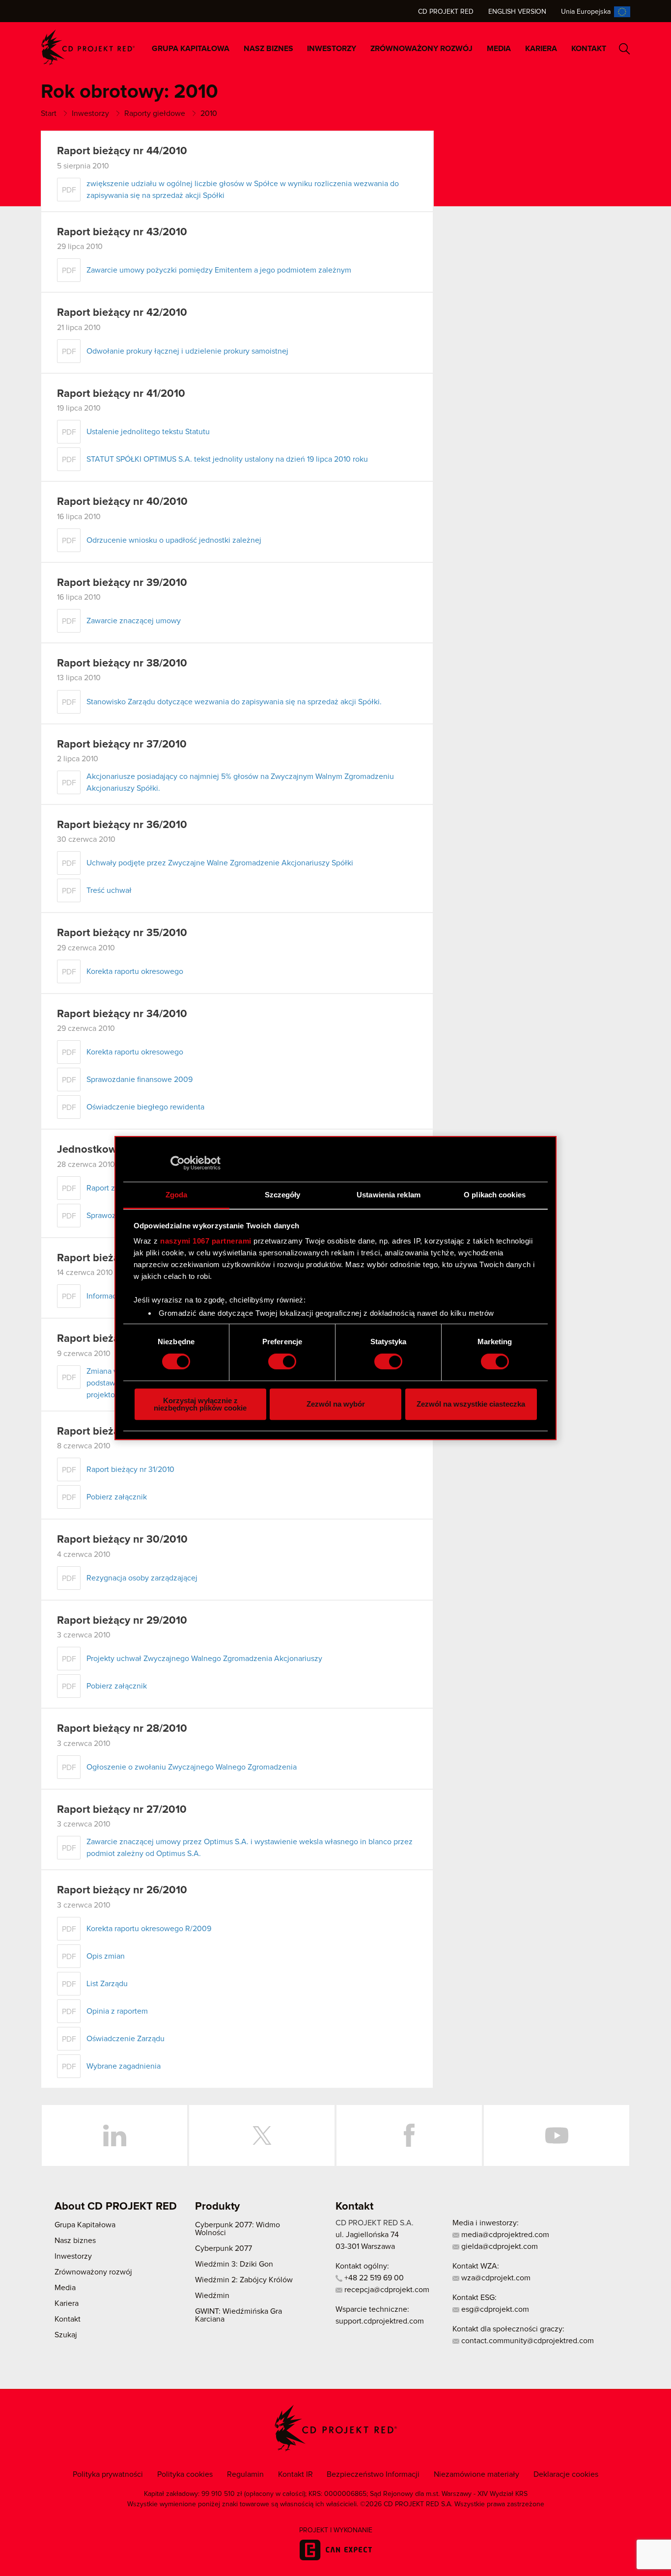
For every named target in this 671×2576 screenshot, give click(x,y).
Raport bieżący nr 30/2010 (122, 1540)
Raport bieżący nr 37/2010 (122, 745)
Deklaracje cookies (566, 2474)
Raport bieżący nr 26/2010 (122, 1890)
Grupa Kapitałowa (191, 49)
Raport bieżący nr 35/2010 (122, 933)
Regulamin (245, 2474)
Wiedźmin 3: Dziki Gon (234, 2264)
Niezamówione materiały (476, 2474)
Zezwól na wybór (336, 1404)
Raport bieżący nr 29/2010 (122, 1621)
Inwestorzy (332, 49)
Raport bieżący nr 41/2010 (121, 394)
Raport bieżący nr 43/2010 (122, 232)
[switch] (282, 1361)
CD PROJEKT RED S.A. (375, 2223)
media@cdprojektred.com (504, 2235)
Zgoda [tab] (177, 1195)
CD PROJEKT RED (88, 47)
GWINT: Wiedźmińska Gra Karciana (238, 2315)
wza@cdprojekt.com (495, 2278)
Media (499, 49)
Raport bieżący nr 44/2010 (122, 151)
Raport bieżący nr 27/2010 (122, 1810)
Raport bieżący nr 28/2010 (122, 1729)
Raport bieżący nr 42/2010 (122, 313)
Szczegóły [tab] (283, 1195)
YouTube (557, 2135)
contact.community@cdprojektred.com (527, 2341)
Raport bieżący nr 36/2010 (122, 825)
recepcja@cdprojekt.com (386, 2290)
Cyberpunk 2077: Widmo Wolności (238, 2229)
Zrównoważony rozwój (421, 49)
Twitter (262, 2135)
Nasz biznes (268, 49)
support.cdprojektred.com (380, 2321)
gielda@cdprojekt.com (499, 2246)
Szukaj (625, 49)
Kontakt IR (295, 2474)
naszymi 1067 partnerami (206, 1241)
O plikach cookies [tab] (495, 1195)
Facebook (409, 2135)
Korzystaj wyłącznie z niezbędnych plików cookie (200, 1404)
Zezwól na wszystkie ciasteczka (471, 1404)
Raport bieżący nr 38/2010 (122, 664)
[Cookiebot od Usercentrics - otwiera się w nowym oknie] (178, 1163)
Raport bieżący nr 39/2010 (122, 583)
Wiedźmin (212, 2296)
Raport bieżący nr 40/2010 (122, 502)
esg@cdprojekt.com (494, 2309)
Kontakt (589, 49)
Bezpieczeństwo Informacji (373, 2474)
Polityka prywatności (108, 2474)
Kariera (541, 49)
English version (517, 12)
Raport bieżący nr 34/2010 (122, 1014)
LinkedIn (114, 2135)
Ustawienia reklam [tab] (389, 1195)
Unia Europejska (586, 12)
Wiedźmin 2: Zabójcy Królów (244, 2280)
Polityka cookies (185, 2474)
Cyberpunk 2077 (224, 2248)
